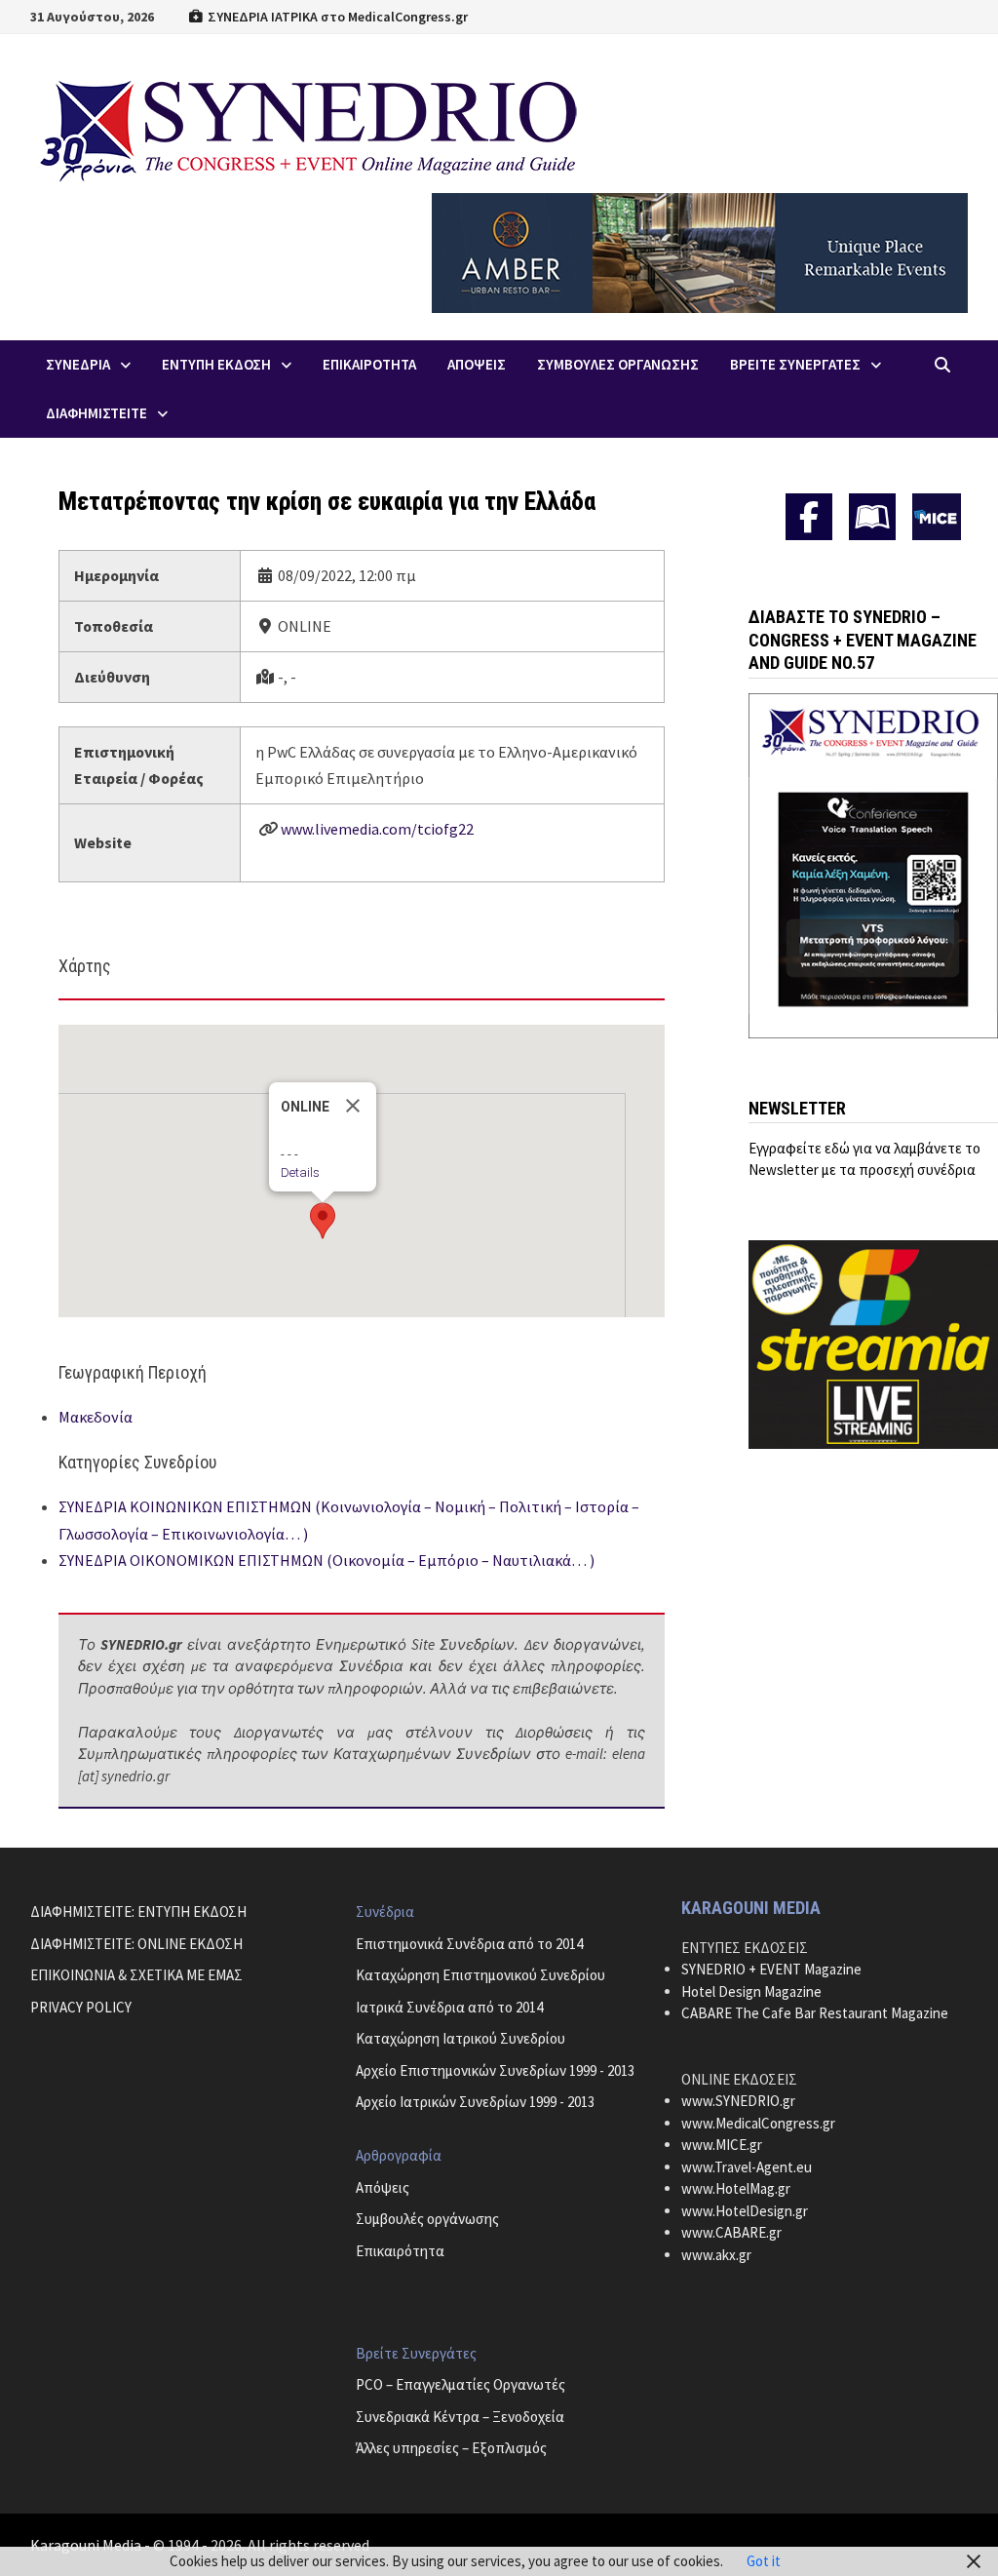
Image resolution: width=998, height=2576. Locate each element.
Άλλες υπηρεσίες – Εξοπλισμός (451, 2448)
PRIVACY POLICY (81, 2007)
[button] (323, 1221)
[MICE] (937, 515)
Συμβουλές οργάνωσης (427, 2219)
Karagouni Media (87, 2545)
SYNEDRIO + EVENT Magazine (771, 1969)
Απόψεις (383, 2187)
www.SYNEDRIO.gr (738, 2101)
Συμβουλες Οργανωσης (618, 364)
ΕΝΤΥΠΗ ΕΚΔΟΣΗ (216, 364)
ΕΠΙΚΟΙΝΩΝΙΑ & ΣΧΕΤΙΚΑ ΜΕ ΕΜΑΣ (136, 1975)
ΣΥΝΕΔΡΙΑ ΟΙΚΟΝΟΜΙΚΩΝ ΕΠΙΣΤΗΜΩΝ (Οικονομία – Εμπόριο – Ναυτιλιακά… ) (326, 1560)
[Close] (353, 1106)
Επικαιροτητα (369, 364)
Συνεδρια (78, 364)
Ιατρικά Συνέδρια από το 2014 (449, 2007)
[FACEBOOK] (809, 517)
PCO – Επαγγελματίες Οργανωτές (461, 2384)
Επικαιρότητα (400, 2251)
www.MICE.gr (722, 2145)
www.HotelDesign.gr (745, 2211)
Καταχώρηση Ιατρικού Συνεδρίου (461, 2038)
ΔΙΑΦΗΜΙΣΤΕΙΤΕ (96, 413)
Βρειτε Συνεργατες (795, 364)
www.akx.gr (716, 2255)
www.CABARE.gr (731, 2232)
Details (300, 1172)
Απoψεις (477, 364)
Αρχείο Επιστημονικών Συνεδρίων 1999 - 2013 (495, 2070)
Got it (764, 2561)
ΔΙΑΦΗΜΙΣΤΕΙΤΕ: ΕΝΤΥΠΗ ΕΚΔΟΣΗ (138, 1912)
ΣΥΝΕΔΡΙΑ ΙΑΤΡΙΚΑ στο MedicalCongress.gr (336, 17)
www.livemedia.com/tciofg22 (377, 829)
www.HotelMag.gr (736, 2188)
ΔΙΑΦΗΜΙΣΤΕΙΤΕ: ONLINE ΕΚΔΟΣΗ (136, 1944)
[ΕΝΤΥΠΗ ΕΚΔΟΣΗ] (872, 517)
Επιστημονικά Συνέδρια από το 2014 (469, 1944)
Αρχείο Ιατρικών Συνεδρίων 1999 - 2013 (475, 2102)
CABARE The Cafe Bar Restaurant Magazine (815, 2013)
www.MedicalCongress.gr (758, 2123)
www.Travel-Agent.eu (747, 2167)
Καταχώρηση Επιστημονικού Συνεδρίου (480, 1975)
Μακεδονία (96, 1417)
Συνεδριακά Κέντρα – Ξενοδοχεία (460, 2417)
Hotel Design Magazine (751, 1991)
